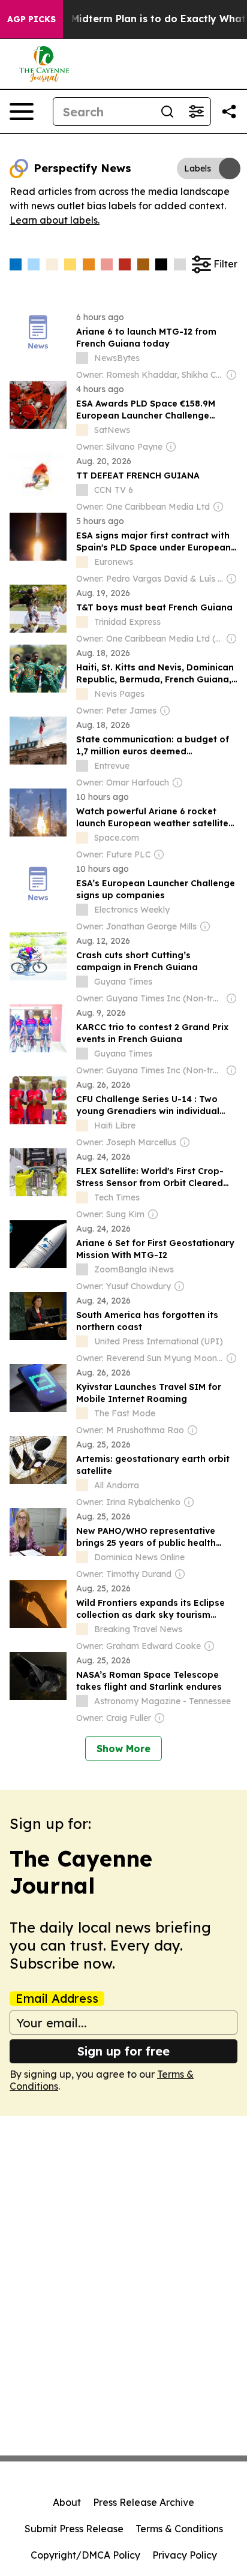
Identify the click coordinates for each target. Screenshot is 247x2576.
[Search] (167, 112)
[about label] (82, 358)
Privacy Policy (185, 2555)
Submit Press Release (74, 2529)
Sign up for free (123, 2051)
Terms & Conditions (179, 2529)
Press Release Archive (144, 2502)
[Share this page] (229, 112)
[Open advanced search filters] (196, 112)
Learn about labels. (55, 220)
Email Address (57, 1999)
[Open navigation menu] (22, 112)
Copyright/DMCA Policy (85, 2555)
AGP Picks (31, 19)
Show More (123, 1749)
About (67, 2502)
